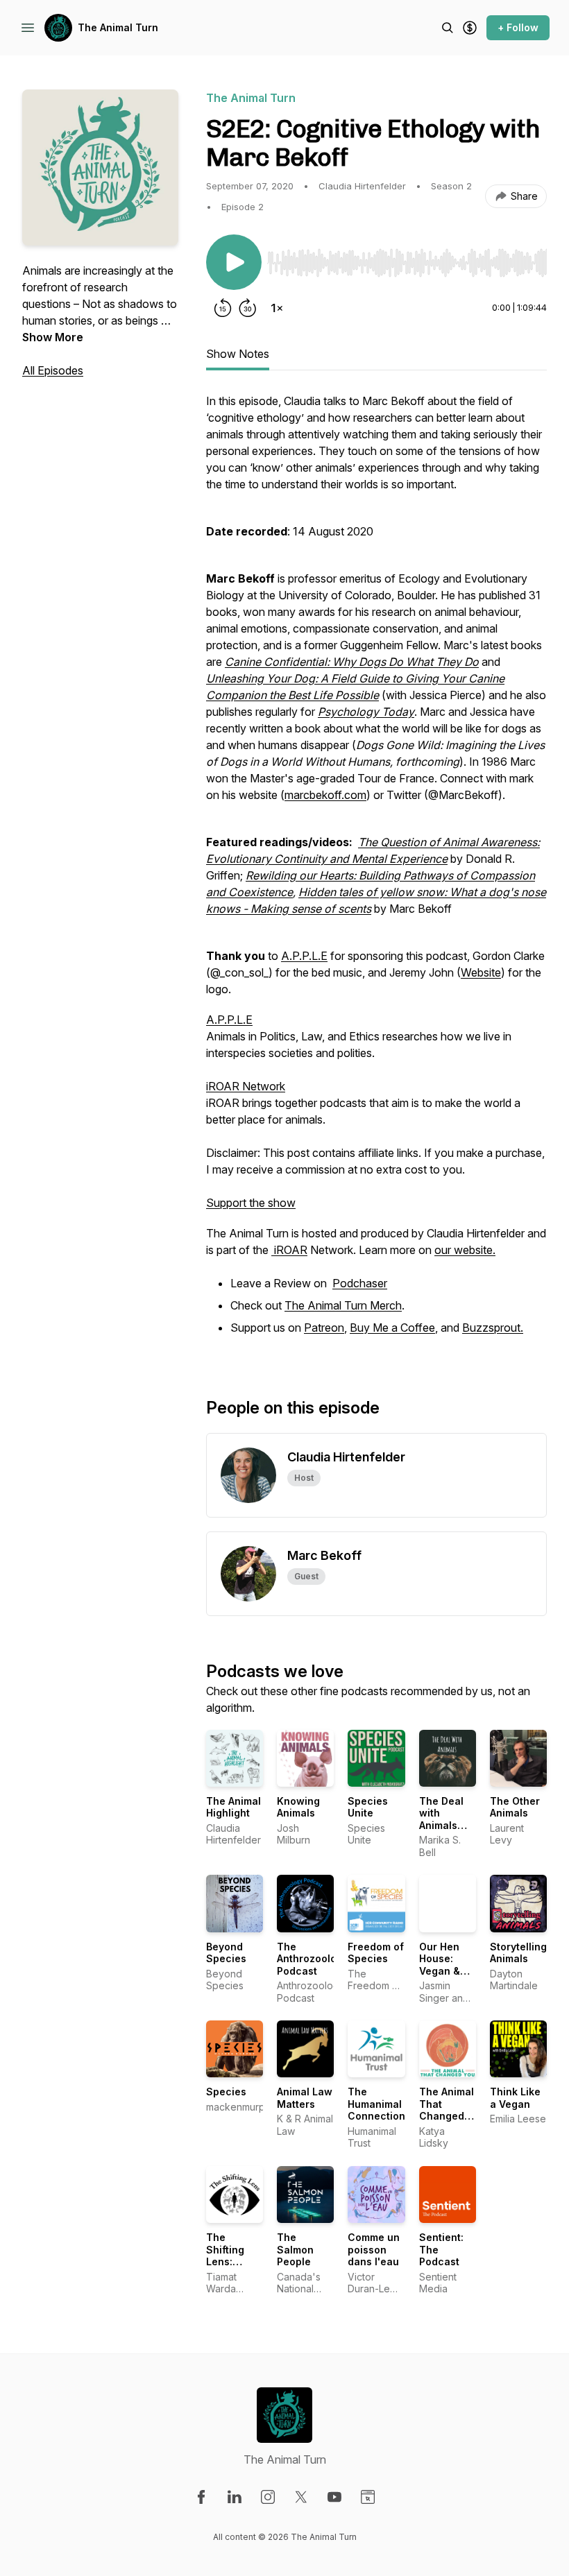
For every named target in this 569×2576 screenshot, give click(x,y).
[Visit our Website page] (368, 2497)
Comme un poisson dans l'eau (374, 2249)
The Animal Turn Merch (343, 1305)
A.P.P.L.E (304, 956)
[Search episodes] (448, 28)
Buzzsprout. (493, 1328)
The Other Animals (515, 1807)
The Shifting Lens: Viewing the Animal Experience (234, 2268)
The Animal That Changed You (447, 2110)
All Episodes (53, 370)
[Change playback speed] (277, 308)
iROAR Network (246, 1086)
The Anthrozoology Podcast (313, 1959)
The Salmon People (295, 2249)
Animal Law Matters (305, 2098)
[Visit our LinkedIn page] (235, 2497)
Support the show (251, 1203)
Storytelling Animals (518, 1953)
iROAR (289, 1250)
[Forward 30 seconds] (248, 308)
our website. (465, 1250)
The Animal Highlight (233, 1807)
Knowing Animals (298, 1807)
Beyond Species (226, 1953)
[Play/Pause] (234, 262)
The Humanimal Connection (376, 2104)
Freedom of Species (376, 1953)
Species (226, 2092)
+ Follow (518, 27)
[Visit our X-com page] (301, 2497)
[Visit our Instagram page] (268, 2497)
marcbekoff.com (325, 795)
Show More (53, 337)
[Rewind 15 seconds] (223, 308)
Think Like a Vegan (515, 2098)
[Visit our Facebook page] (201, 2497)
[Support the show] (470, 28)
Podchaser (360, 1283)
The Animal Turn (118, 27)
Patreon (324, 1328)
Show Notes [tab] (238, 354)
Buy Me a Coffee (392, 1328)
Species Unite (368, 1807)
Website (481, 972)
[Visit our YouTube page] (334, 2497)
